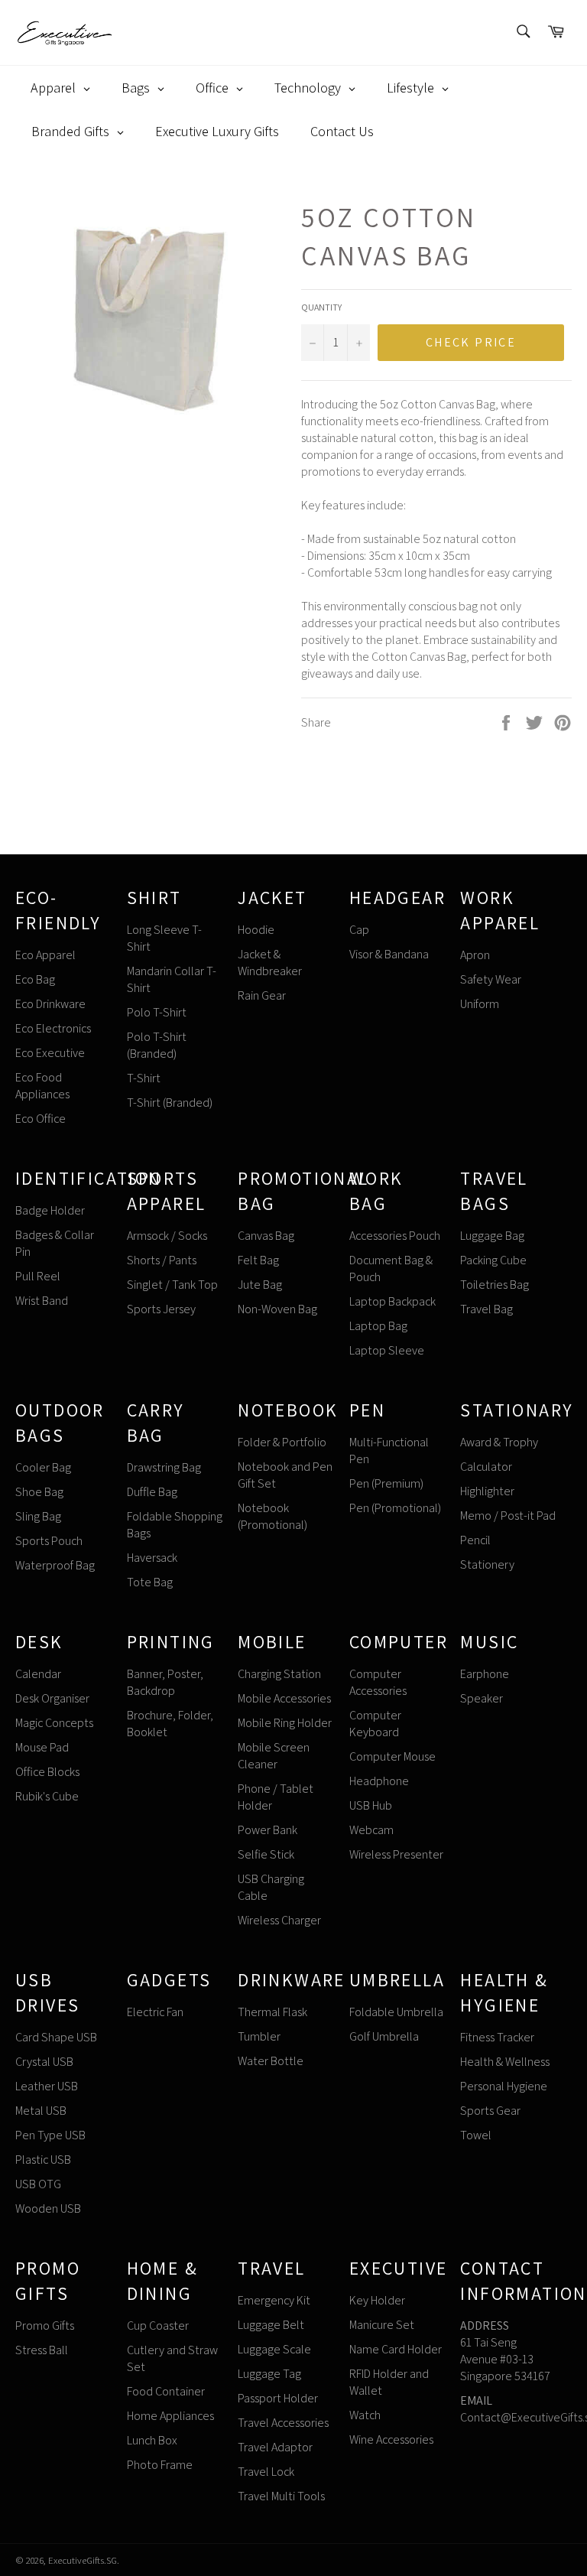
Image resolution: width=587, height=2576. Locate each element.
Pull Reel (38, 1276)
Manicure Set (382, 2325)
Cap (359, 930)
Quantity (321, 307)
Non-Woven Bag (277, 1309)
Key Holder (377, 2300)
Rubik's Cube (47, 1796)
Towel (476, 2135)
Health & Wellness (505, 2062)
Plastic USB (43, 2160)
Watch (365, 2415)
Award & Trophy (499, 1442)
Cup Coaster (158, 2326)
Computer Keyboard (375, 1724)
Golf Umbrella (384, 2036)
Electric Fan (155, 2012)
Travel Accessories (283, 2423)
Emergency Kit (274, 2300)
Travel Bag (486, 1309)
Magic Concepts (54, 1723)
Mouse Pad (42, 1747)
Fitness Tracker (497, 2037)
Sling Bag (38, 1516)
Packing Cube (493, 1260)
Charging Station (279, 1674)
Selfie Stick (266, 1854)
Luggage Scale (274, 2349)
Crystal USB (44, 2062)
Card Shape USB (56, 2037)
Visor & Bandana (389, 954)
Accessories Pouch (395, 1236)
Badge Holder (50, 1210)
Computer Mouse (392, 1756)
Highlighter (487, 1491)
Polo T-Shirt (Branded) (157, 1045)
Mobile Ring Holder (285, 1723)
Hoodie (256, 930)
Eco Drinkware (50, 1004)
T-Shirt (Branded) (170, 1103)
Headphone (379, 1781)
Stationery (487, 1564)
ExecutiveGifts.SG (83, 2560)
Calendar (38, 1674)
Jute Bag (260, 1285)
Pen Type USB (50, 2135)
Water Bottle (271, 2061)
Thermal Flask (272, 2012)
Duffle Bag (152, 1492)
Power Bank (268, 1830)
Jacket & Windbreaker (270, 963)
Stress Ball (42, 2350)
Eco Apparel (45, 955)
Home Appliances (170, 2416)
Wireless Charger (279, 1920)
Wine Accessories (391, 2439)
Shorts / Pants (162, 1260)
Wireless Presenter (396, 1854)
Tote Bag (150, 1582)
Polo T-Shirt (157, 1012)
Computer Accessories (378, 1682)
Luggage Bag (492, 1236)
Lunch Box (152, 2440)
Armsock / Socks (167, 1236)
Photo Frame (160, 2465)
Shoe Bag (39, 1492)
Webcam (371, 1830)
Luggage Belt (271, 2325)
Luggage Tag (269, 2374)
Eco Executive (50, 1053)
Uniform (480, 1004)
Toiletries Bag (495, 1285)
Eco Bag (35, 979)
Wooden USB (48, 2208)
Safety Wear (491, 979)
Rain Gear (262, 995)
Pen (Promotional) (395, 1508)
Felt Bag (258, 1260)
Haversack (152, 1558)
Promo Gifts (45, 2326)
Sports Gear (490, 2111)
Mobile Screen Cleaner (274, 1756)
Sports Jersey (161, 1309)
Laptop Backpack (392, 1301)
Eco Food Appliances (42, 1086)
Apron (475, 955)
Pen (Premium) (386, 1483)
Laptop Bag (378, 1326)
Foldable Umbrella (396, 2012)
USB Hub (371, 1805)
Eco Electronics (53, 1028)
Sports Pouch (49, 1541)
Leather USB (47, 2086)
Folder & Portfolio (282, 1442)
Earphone (485, 1674)
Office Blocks (47, 1772)
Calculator (486, 1467)
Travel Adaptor (275, 2447)
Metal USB (41, 2111)
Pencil (475, 1540)
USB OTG (38, 2184)
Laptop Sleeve (387, 1350)
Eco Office (41, 1119)
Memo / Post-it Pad (508, 1516)
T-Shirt (144, 1078)
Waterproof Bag (55, 1565)
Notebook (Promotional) (272, 1516)
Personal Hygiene (504, 2086)
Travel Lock (266, 2472)
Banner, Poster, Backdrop (165, 1682)
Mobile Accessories (284, 1698)
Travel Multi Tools (281, 2496)
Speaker (482, 1698)
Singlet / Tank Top (172, 1285)
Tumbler (259, 2036)
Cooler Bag (43, 1467)
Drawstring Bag (164, 1467)
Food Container (166, 2391)
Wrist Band (42, 1301)
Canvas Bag (266, 1236)
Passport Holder (278, 2398)
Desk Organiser (52, 1698)
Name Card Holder (396, 2349)
